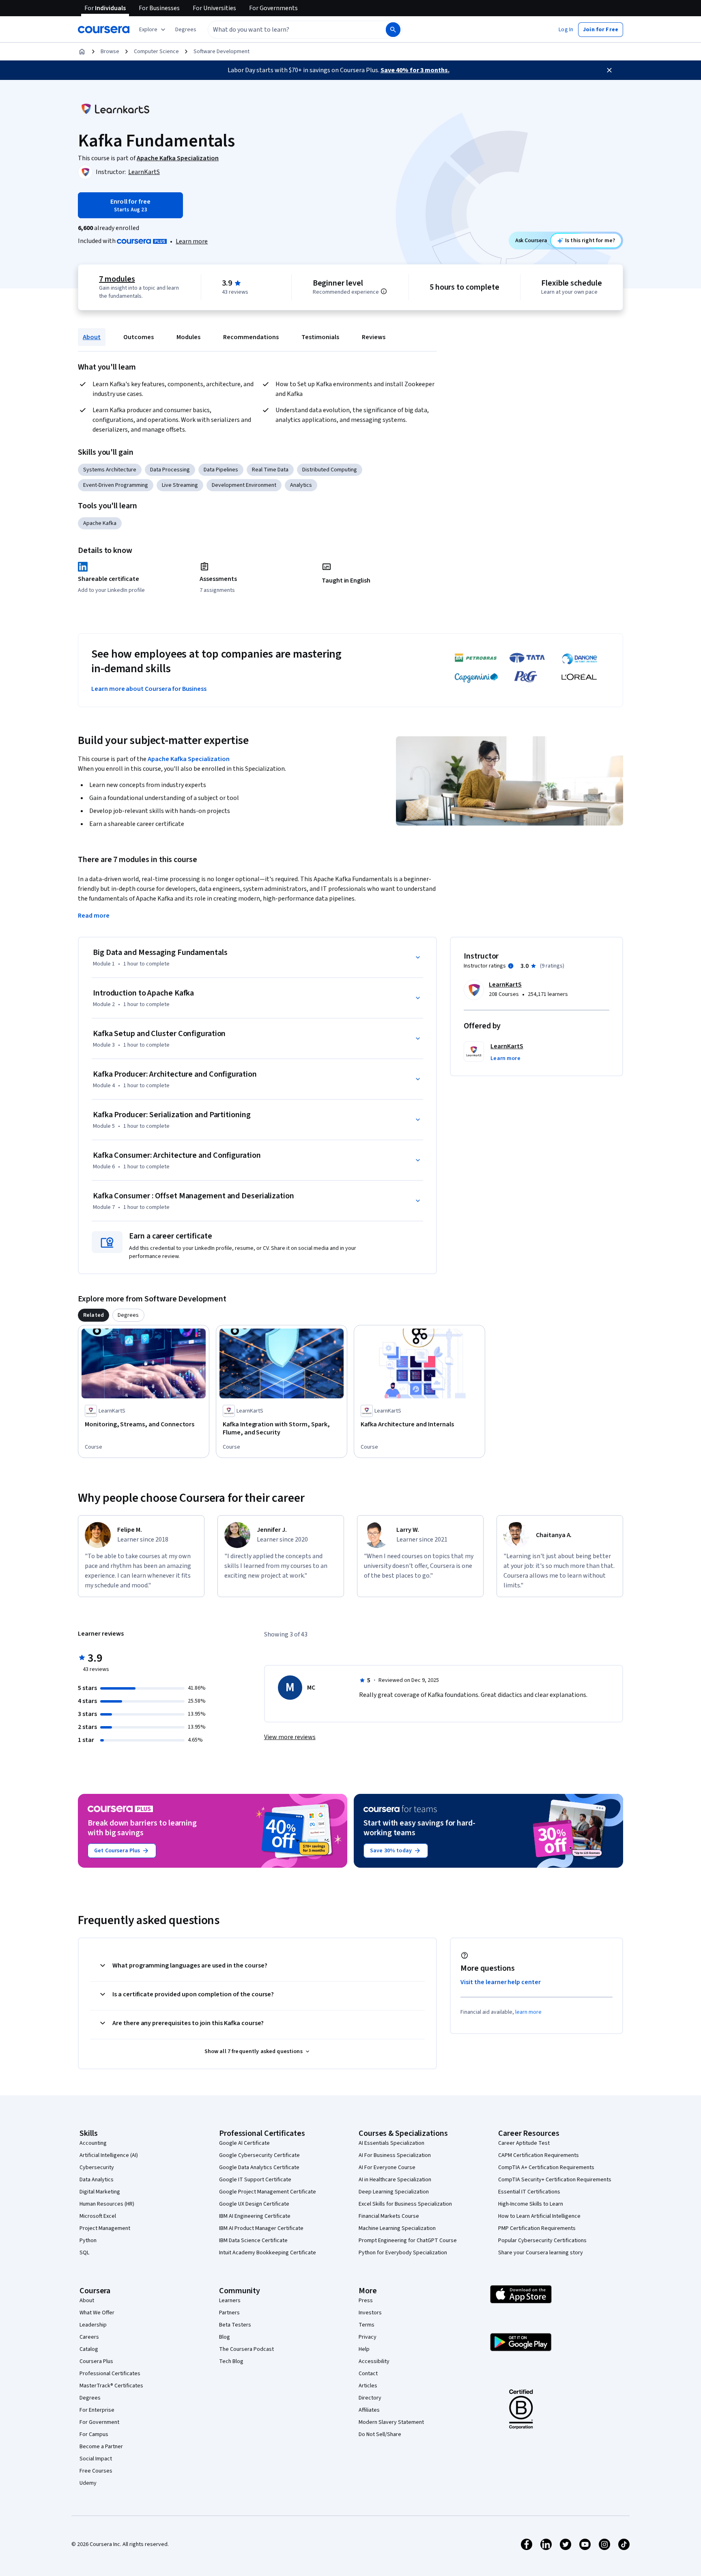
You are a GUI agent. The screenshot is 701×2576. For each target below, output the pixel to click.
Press (366, 2301)
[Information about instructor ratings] (511, 966)
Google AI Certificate (244, 2143)
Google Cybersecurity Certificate (259, 2155)
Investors (370, 2313)
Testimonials (320, 337)
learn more (528, 2012)
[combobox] (288, 30)
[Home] (82, 52)
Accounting (93, 2143)
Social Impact (96, 2459)
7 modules (117, 279)
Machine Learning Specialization (397, 2228)
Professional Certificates (110, 2374)
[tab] (94, 1315)
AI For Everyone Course (387, 2167)
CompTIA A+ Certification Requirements (546, 2167)
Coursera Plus (96, 2361)
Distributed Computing (330, 470)
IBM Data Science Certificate (253, 2241)
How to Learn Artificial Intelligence (539, 2216)
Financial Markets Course (389, 2216)
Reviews (374, 337)
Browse (110, 52)
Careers (89, 2337)
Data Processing (170, 470)
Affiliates (369, 2410)
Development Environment (244, 485)
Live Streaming (180, 485)
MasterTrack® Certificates (111, 2386)
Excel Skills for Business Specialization (405, 2204)
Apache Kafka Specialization (189, 759)
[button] (186, 30)
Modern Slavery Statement (391, 2422)
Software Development (221, 52)
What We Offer (97, 2313)
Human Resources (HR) (107, 2204)
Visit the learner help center (501, 1982)
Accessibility (374, 2361)
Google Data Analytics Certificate (259, 2167)
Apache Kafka (100, 523)
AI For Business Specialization (395, 2155)
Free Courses (96, 2471)
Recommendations (251, 337)
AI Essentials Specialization (391, 2143)
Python (88, 2241)
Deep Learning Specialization (394, 2192)
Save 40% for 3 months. (415, 70)
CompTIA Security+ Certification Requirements (555, 2180)
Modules (188, 337)
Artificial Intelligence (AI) (109, 2155)
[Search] (393, 30)
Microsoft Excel (98, 2216)
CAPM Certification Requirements (539, 2155)
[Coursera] (104, 30)
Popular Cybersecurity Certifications (542, 2241)
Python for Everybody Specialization (403, 2253)
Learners (230, 2301)
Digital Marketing (100, 2192)
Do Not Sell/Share (380, 2434)
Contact (368, 2374)
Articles (368, 2386)
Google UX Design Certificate (254, 2204)
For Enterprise (97, 2410)
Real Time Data (270, 470)
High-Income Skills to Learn (531, 2204)
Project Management (105, 2228)
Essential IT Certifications (529, 2192)
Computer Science (156, 52)
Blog (225, 2337)
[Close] (609, 70)
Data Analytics (97, 2180)
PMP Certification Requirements (537, 2228)
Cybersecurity (97, 2167)
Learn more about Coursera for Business (149, 689)
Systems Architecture (110, 470)
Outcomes (139, 337)
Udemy (88, 2483)
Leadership (93, 2325)
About (92, 337)
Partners (229, 2313)
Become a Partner (101, 2447)
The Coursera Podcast (246, 2349)
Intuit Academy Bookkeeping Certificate (268, 2253)
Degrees (90, 2398)
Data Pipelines (221, 470)
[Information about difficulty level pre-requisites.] (384, 291)
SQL (84, 2253)
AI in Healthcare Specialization (395, 2180)
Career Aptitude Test (524, 2143)
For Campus (94, 2434)
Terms (367, 2325)
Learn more (192, 241)
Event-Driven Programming (116, 485)
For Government (99, 2422)
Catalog (89, 2349)
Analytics (301, 485)
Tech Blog (231, 2361)
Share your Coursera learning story (541, 2253)
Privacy (368, 2337)
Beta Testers (235, 2325)
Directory (370, 2398)
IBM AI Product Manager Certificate (261, 2228)
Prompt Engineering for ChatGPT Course (408, 2241)
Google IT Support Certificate (255, 2180)
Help (364, 2349)
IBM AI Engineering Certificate (255, 2216)
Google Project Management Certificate (268, 2192)
